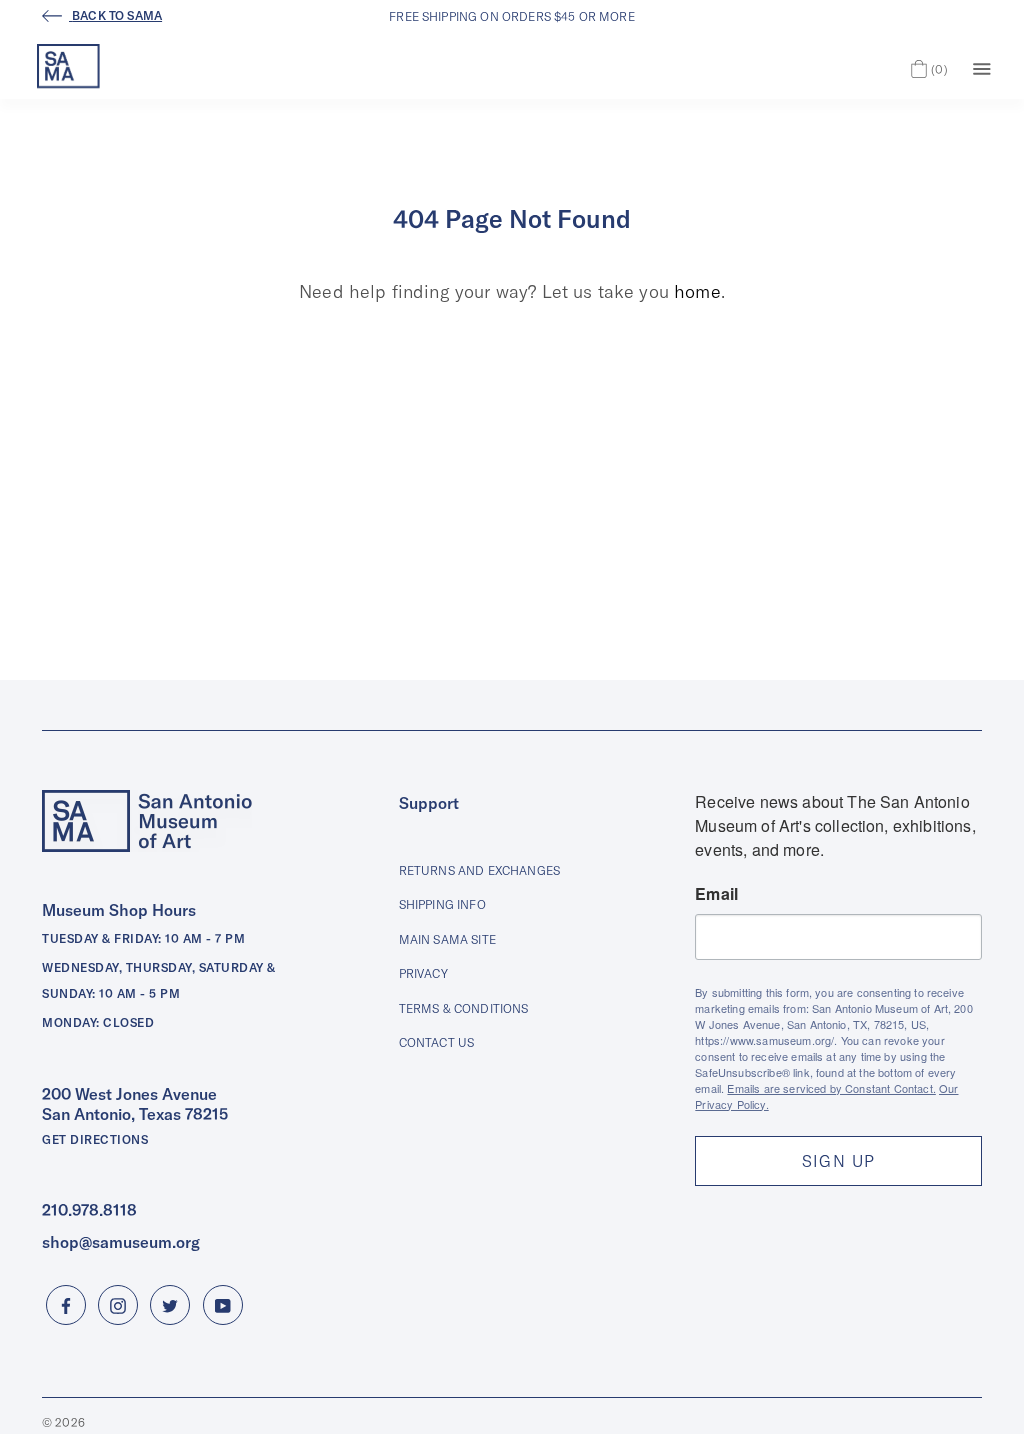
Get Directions (95, 1139)
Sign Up (839, 1161)
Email (716, 894)
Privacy (423, 973)
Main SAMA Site (447, 939)
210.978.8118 (89, 1210)
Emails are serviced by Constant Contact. (831, 1088)
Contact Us (437, 1042)
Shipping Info (442, 904)
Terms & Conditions (464, 1008)
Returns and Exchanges (479, 870)
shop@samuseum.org (121, 1242)
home (697, 291)
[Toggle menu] (982, 67)
